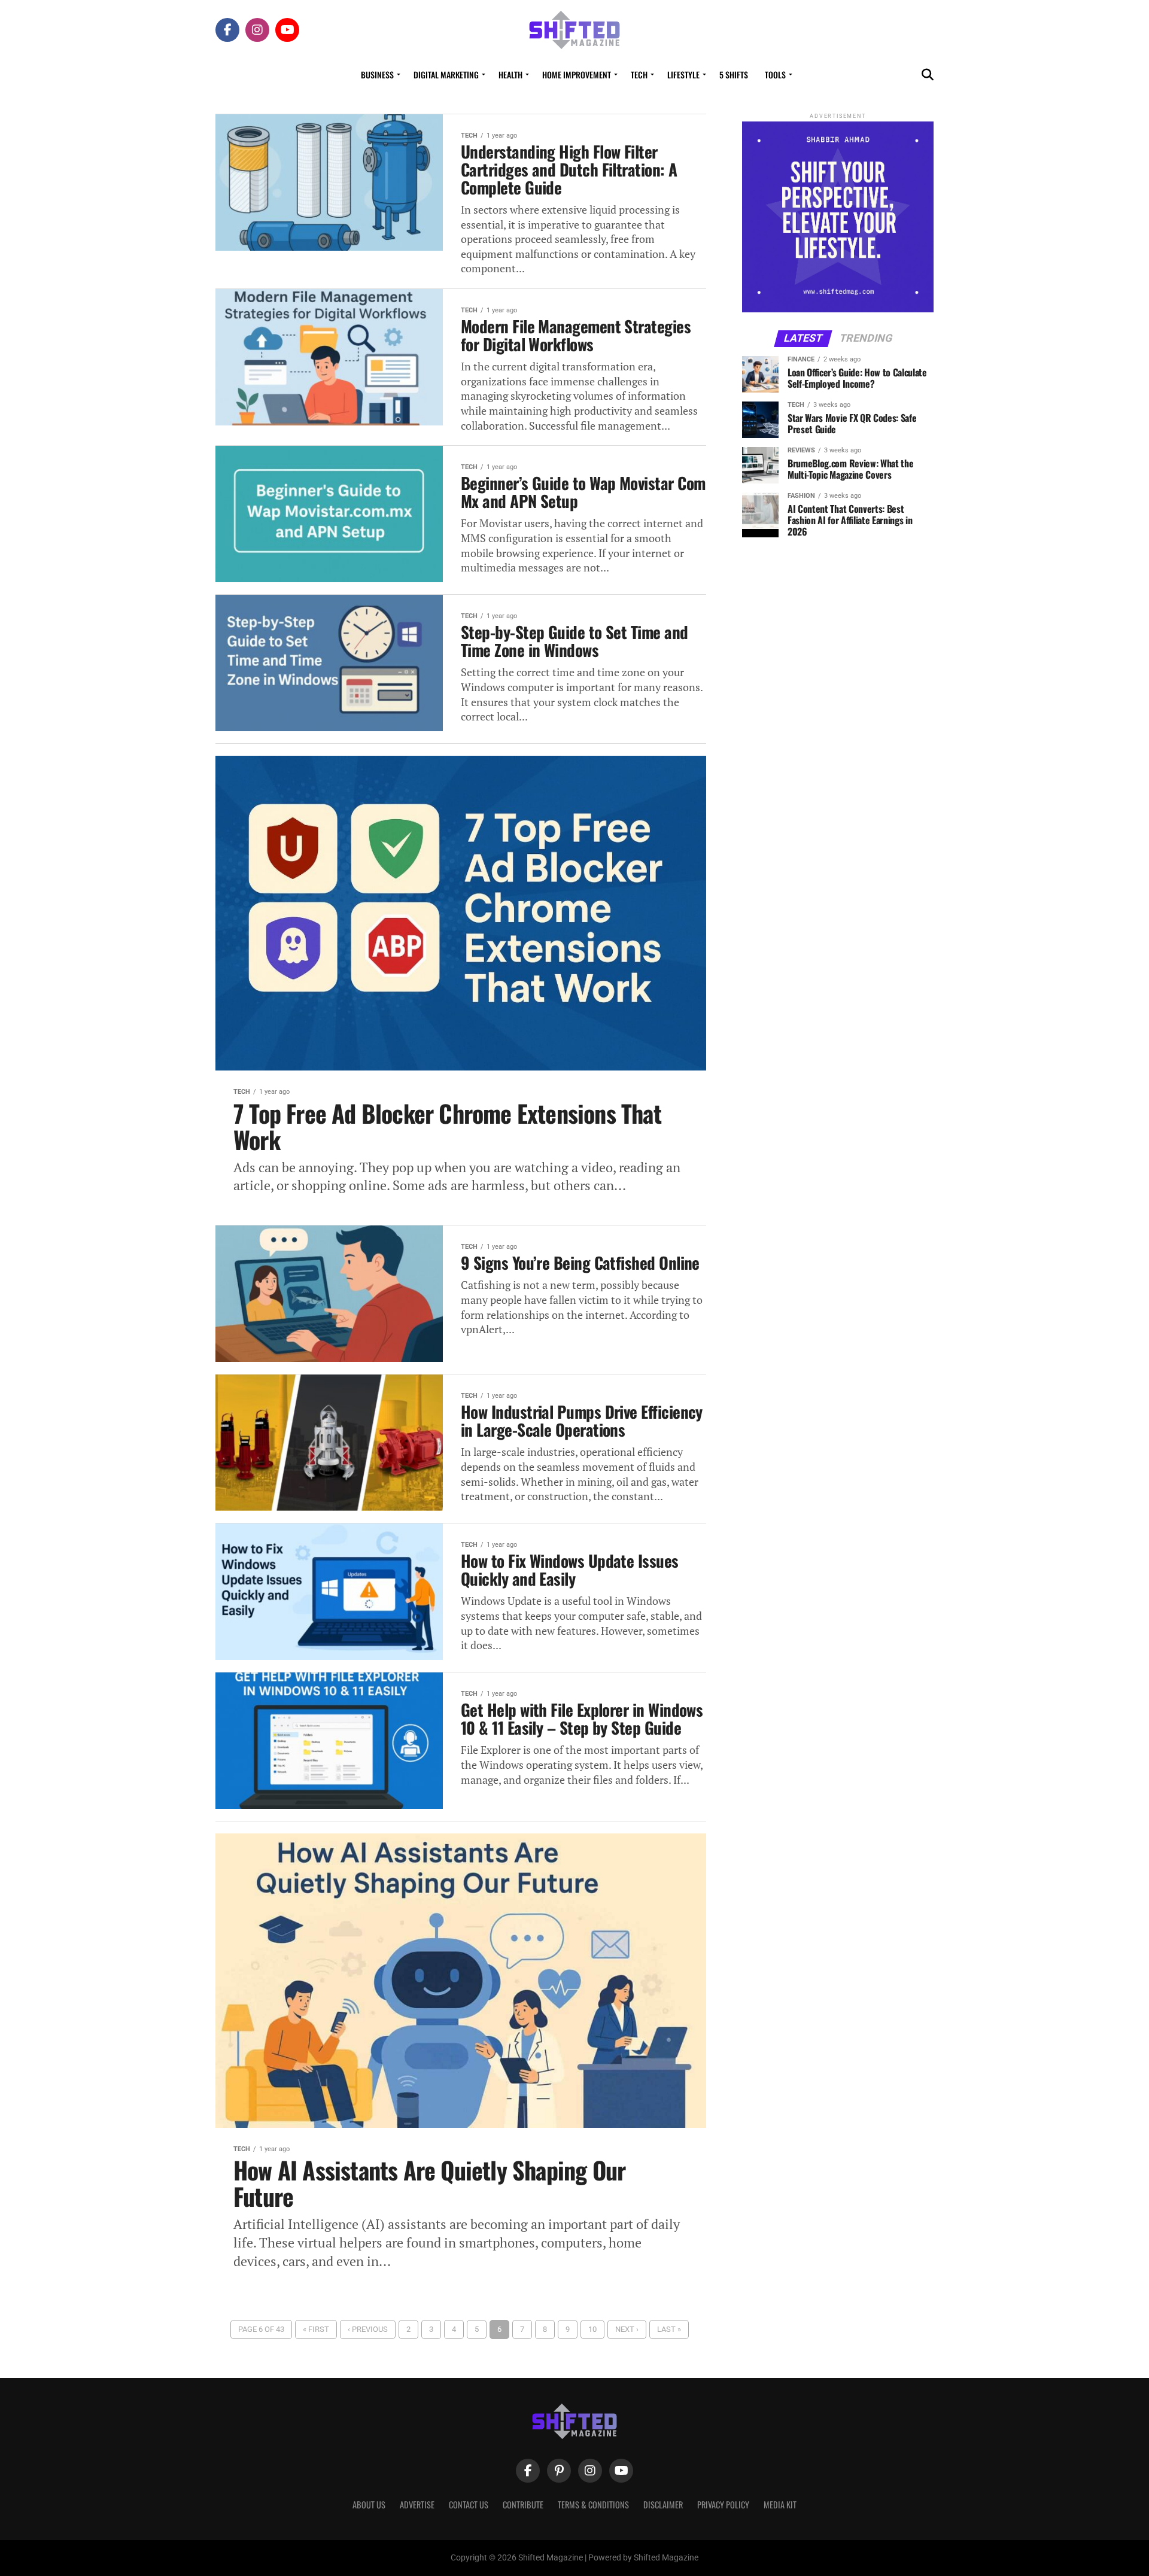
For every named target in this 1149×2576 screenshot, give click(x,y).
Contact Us (469, 2504)
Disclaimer (663, 2504)
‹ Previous (368, 2329)
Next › (627, 2329)
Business (377, 74)
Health (510, 74)
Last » (669, 2329)
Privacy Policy (723, 2504)
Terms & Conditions (593, 2504)
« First (316, 2329)
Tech (639, 74)
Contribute (523, 2504)
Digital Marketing (446, 74)
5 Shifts (734, 74)
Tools (775, 74)
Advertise (417, 2504)
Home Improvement (577, 74)
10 (592, 2329)
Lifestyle (683, 74)
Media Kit (780, 2504)
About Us (369, 2504)
